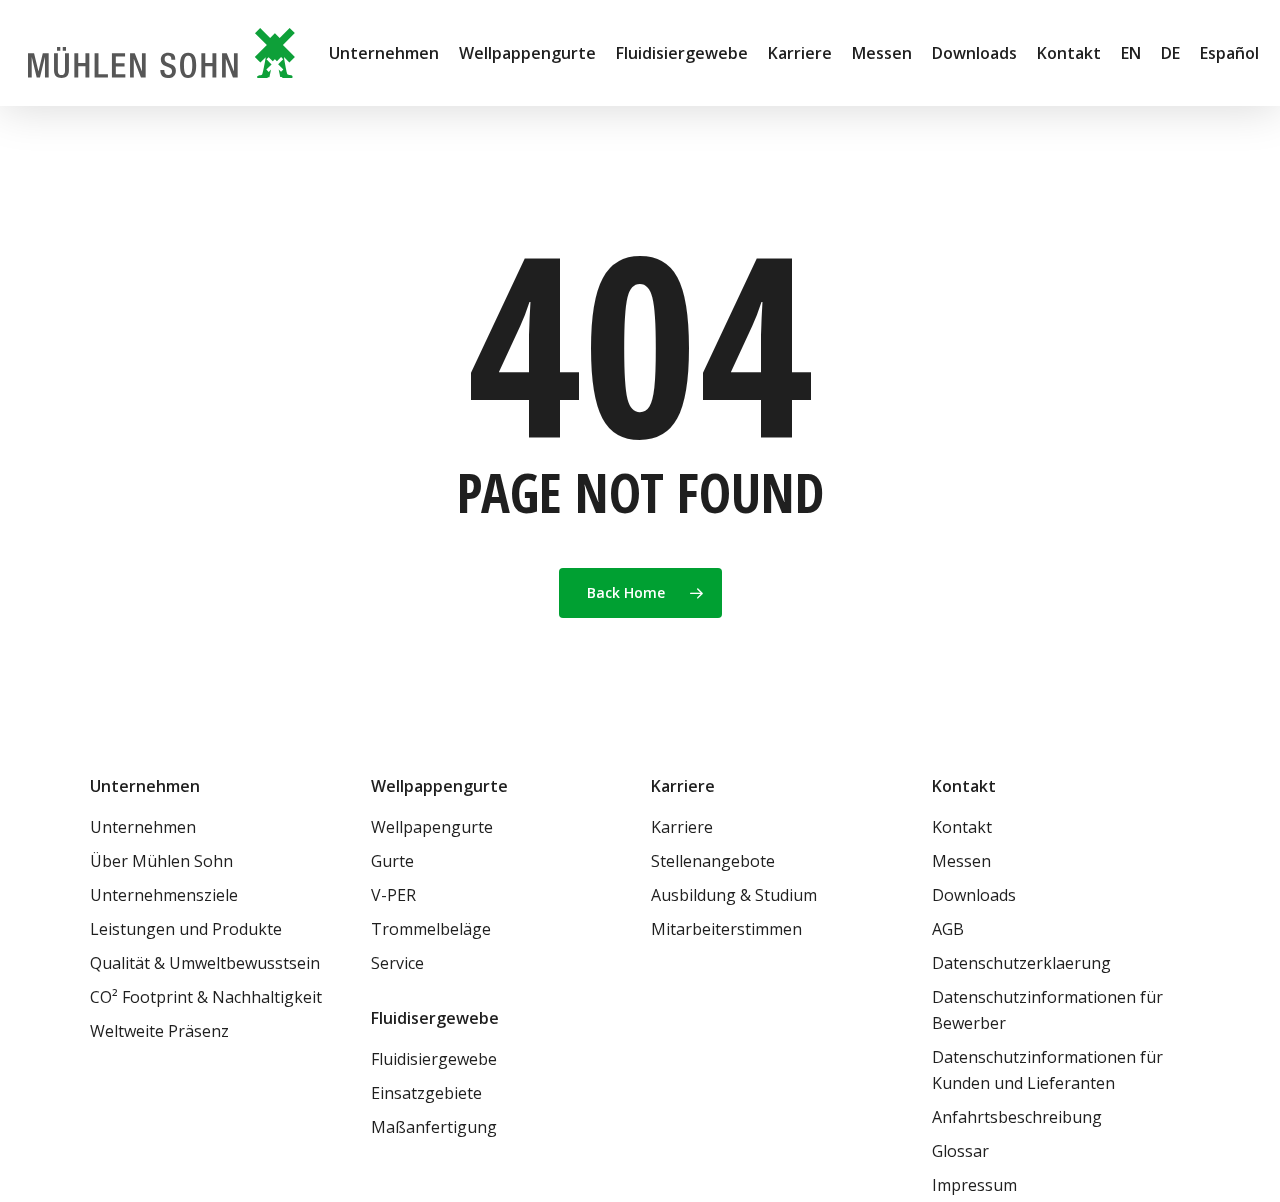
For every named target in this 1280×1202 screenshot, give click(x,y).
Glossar (960, 1151)
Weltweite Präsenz (159, 1031)
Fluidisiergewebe (434, 1059)
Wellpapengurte (432, 827)
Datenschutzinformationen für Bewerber (1047, 1010)
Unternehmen (143, 827)
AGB (948, 929)
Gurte (392, 861)
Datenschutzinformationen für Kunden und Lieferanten (1047, 1070)
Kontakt (962, 827)
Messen (961, 861)
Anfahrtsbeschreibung (1017, 1117)
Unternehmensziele (164, 895)
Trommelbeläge (431, 929)
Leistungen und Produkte (186, 929)
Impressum (974, 1185)
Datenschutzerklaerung (1021, 963)
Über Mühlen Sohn (161, 861)
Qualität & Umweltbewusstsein (205, 963)
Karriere (682, 827)
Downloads (974, 895)
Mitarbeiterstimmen (726, 929)
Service (397, 963)
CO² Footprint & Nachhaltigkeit (206, 997)
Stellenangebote (713, 861)
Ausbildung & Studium (734, 895)
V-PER (393, 895)
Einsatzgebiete (426, 1093)
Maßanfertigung (434, 1127)
